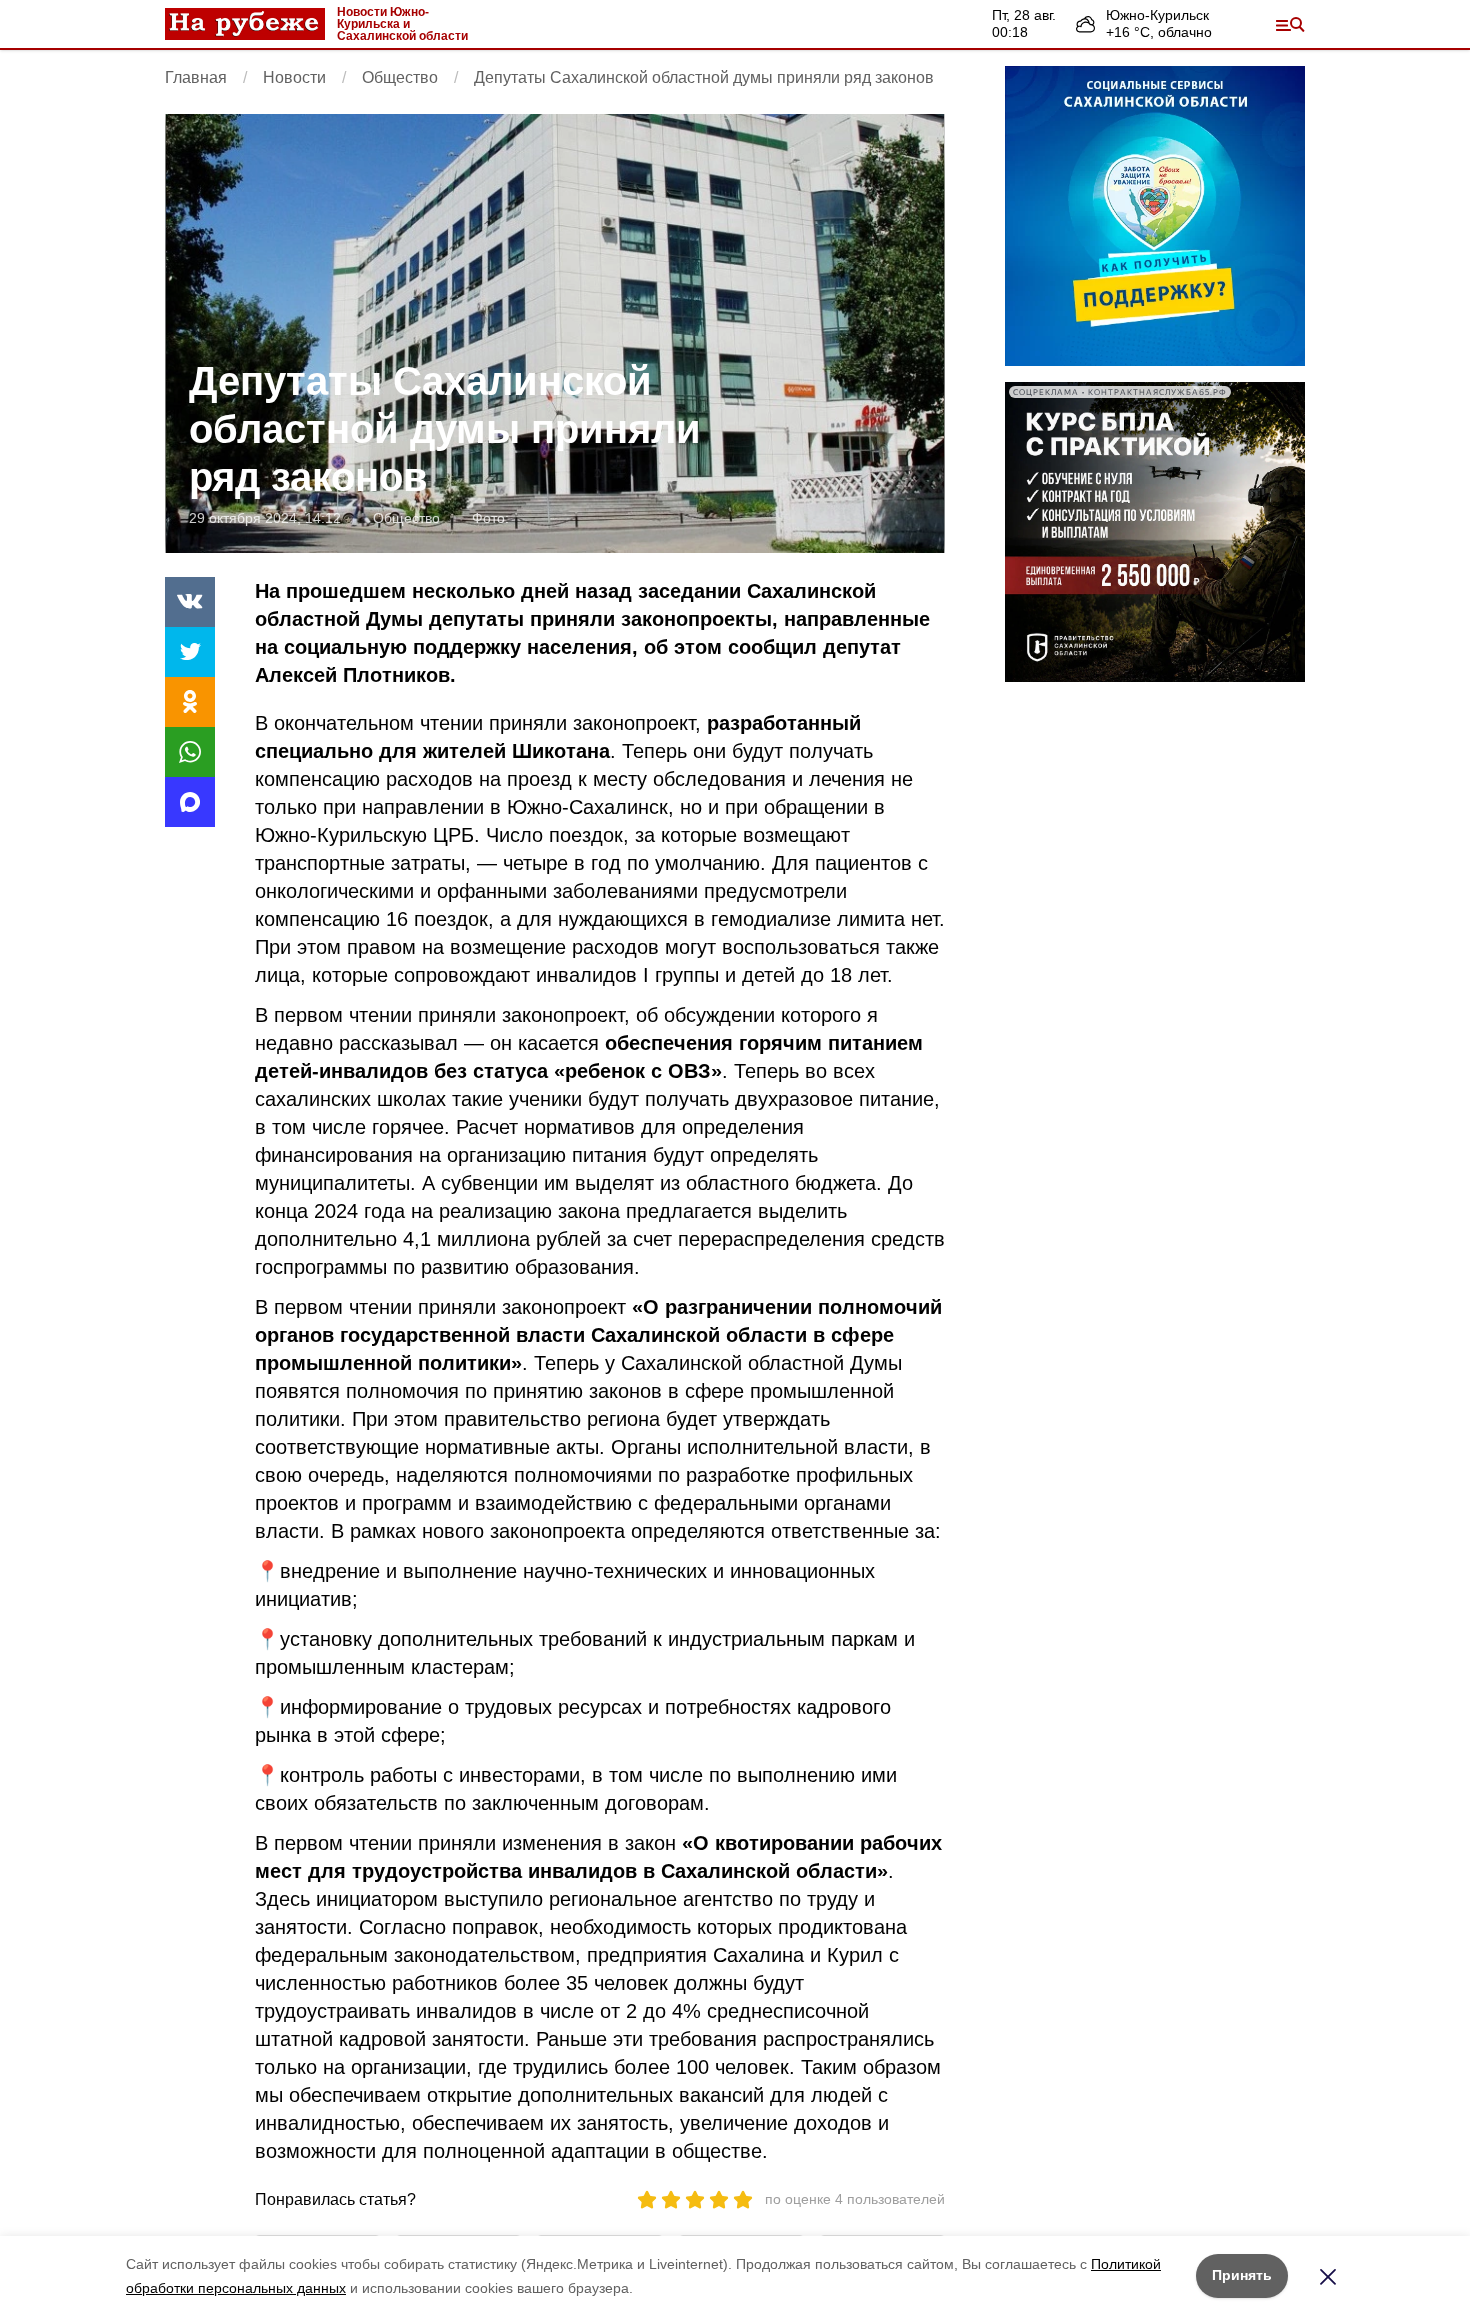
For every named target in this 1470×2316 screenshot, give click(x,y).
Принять (1242, 2275)
